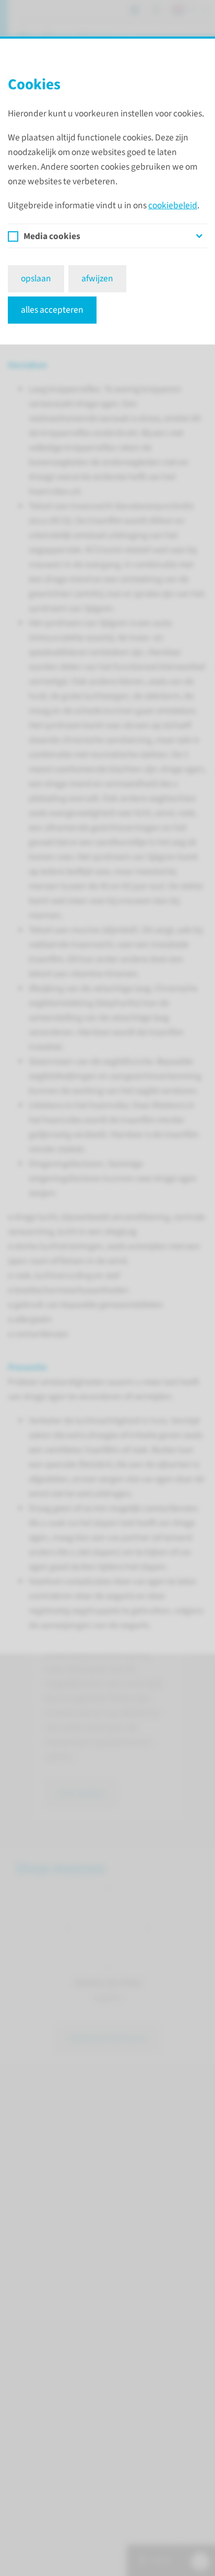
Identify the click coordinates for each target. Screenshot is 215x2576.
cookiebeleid (173, 205)
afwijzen (97, 278)
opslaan (36, 278)
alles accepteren (52, 310)
